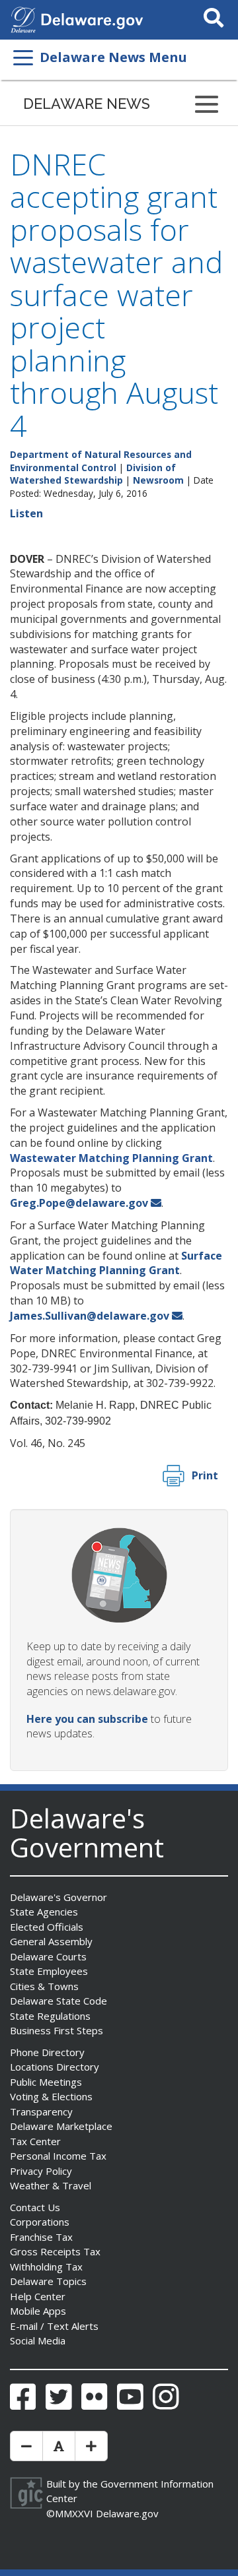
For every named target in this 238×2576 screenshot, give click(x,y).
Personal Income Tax (58, 2156)
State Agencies (44, 1912)
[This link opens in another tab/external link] (23, 18)
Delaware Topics (48, 2281)
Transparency (41, 2111)
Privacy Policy (41, 2171)
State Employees (49, 1971)
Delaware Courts (48, 1956)
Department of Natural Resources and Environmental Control (101, 461)
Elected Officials (47, 1927)
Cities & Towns (44, 1986)
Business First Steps (57, 2030)
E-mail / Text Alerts (54, 2326)
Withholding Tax (46, 2267)
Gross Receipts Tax (55, 2251)
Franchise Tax (41, 2237)
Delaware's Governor (59, 1897)
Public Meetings (46, 2082)
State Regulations (50, 2016)
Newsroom (158, 480)
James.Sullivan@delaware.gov (90, 1316)
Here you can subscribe (87, 1719)
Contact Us (35, 2207)
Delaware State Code (59, 2001)
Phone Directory (47, 2052)
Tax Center (35, 2141)
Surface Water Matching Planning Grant (116, 1263)
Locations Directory (55, 2067)
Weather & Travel (51, 2185)
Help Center (38, 2296)
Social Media (38, 2340)
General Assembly (51, 1941)
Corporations (40, 2222)
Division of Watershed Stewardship (93, 474)
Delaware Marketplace (61, 2126)
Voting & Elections (51, 2096)
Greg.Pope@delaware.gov (79, 1203)
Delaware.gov (127, 2513)
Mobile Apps (38, 2311)
